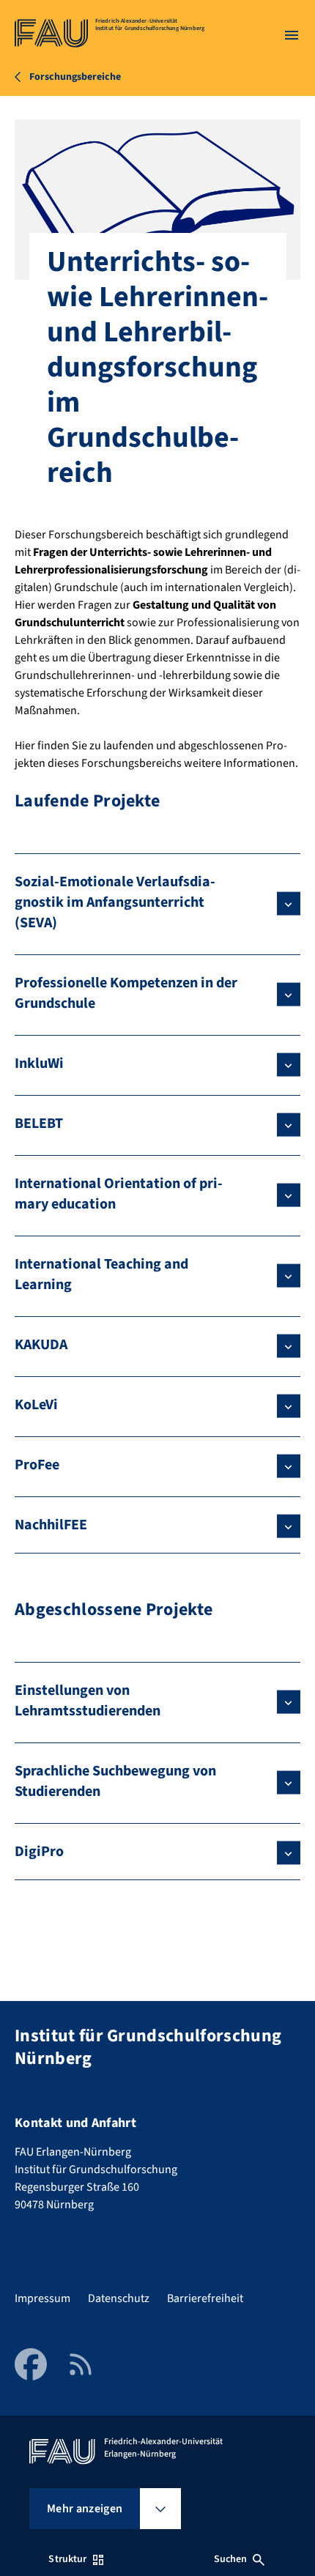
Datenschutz (119, 2298)
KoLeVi (36, 1405)
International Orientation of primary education (119, 1194)
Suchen (231, 2559)
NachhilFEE (51, 1525)
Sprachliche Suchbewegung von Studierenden (115, 1781)
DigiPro (39, 1852)
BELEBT (39, 1124)
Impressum (42, 2298)
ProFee (37, 1465)
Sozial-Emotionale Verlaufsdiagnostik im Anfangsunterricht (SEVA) (115, 902)
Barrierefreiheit (205, 2298)
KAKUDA (41, 1345)
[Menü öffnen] (292, 35)
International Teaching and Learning (101, 1274)
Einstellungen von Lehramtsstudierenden (88, 1701)
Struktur (67, 2559)
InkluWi (39, 1064)
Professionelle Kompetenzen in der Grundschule (126, 993)
